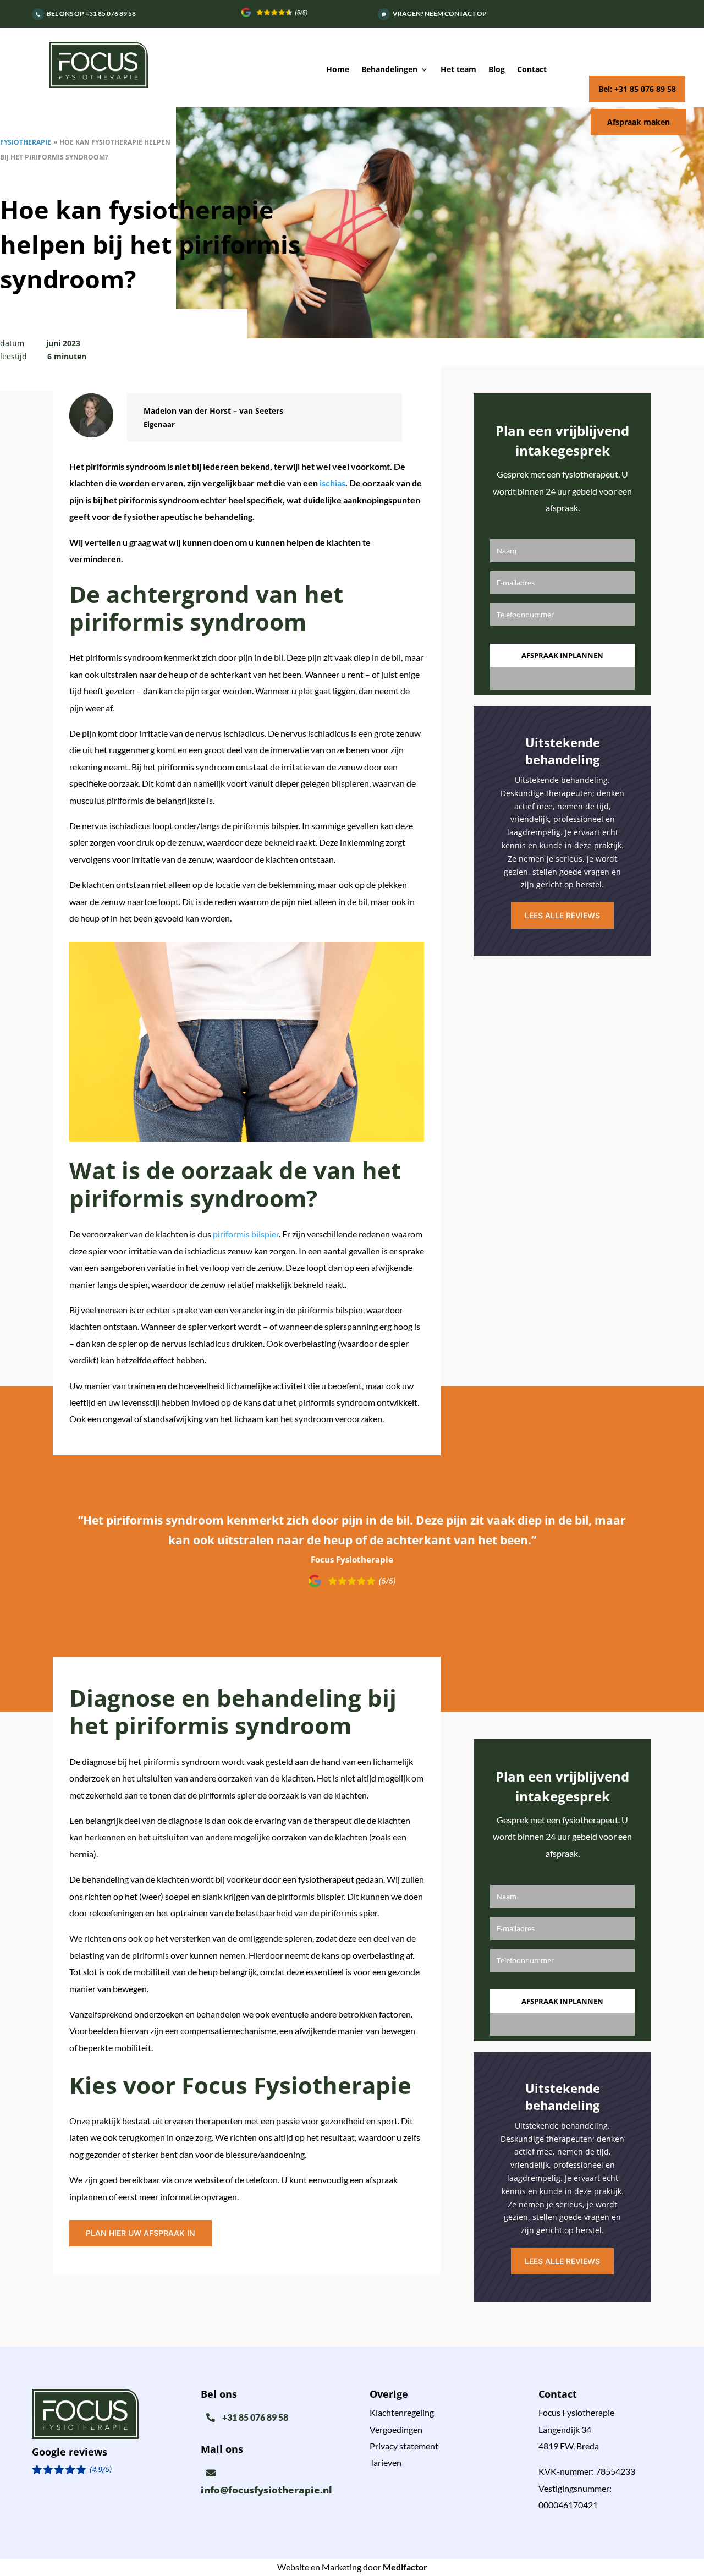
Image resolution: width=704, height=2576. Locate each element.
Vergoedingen (396, 2429)
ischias (332, 483)
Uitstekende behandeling (563, 751)
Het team (458, 70)
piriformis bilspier (246, 1234)
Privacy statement (404, 2446)
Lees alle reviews (562, 915)
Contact (532, 70)
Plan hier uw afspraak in (141, 2233)
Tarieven (386, 2462)
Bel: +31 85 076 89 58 (637, 89)
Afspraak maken (639, 122)
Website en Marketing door (352, 2567)
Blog (497, 70)
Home (338, 70)
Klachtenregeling (402, 2412)
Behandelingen (389, 70)
